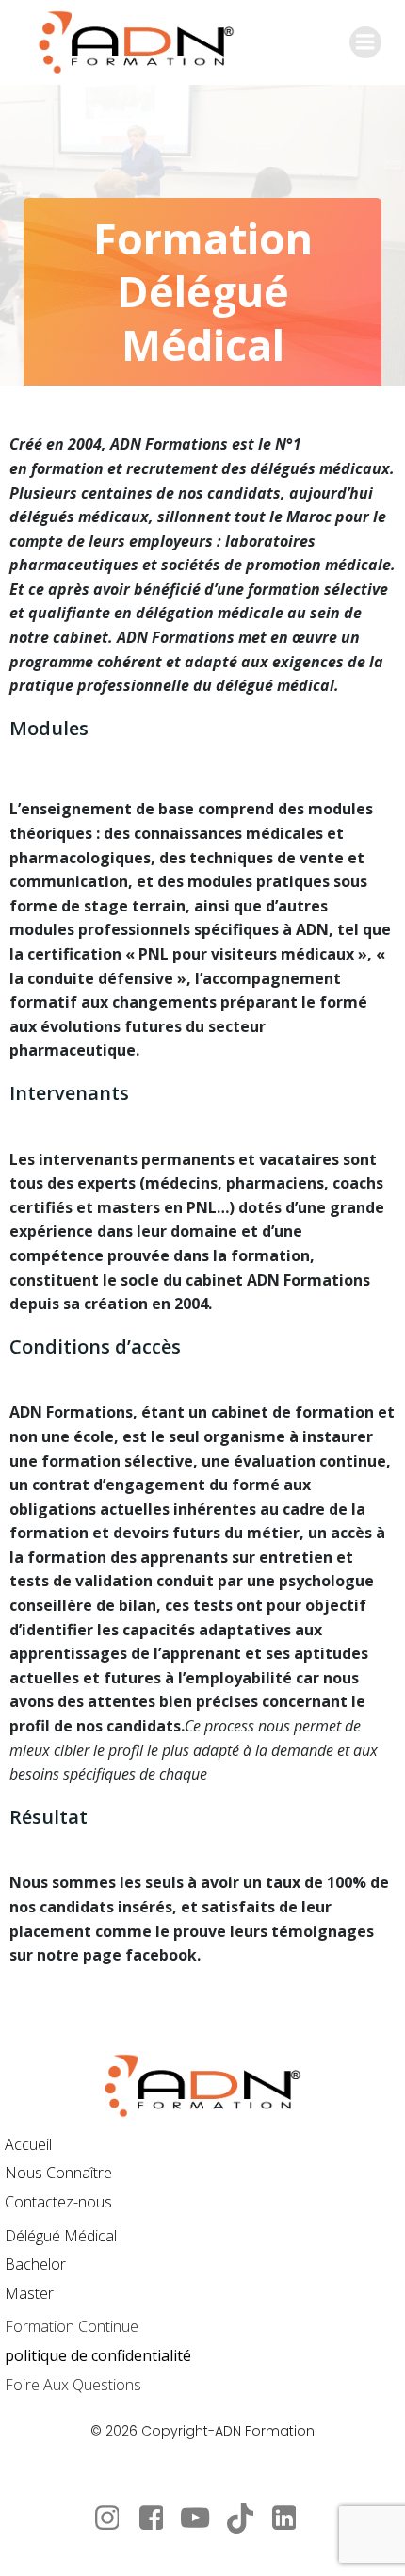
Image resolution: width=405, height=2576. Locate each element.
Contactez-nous (58, 2202)
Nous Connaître (58, 2173)
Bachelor (35, 2264)
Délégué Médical (61, 2236)
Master (29, 2293)
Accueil (28, 2144)
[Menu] (365, 42)
